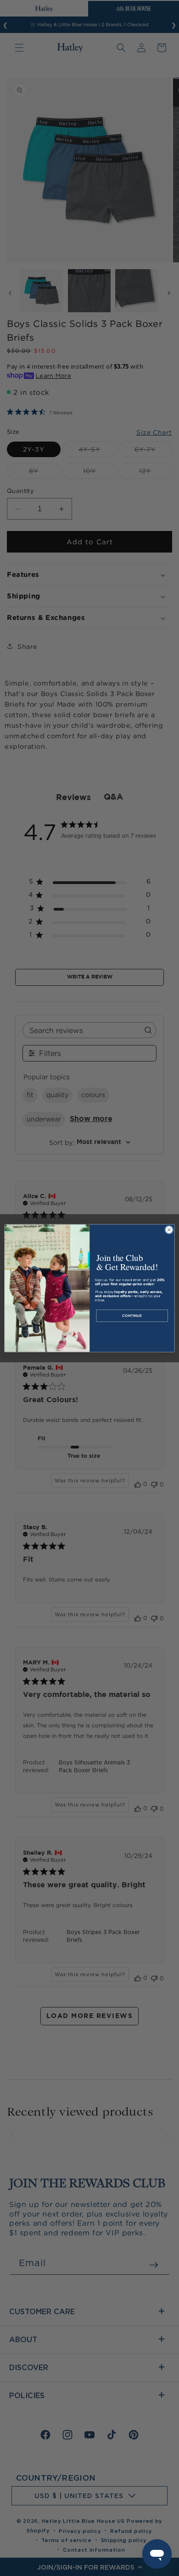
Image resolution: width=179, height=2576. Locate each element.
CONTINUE (132, 1315)
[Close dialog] (169, 1230)
